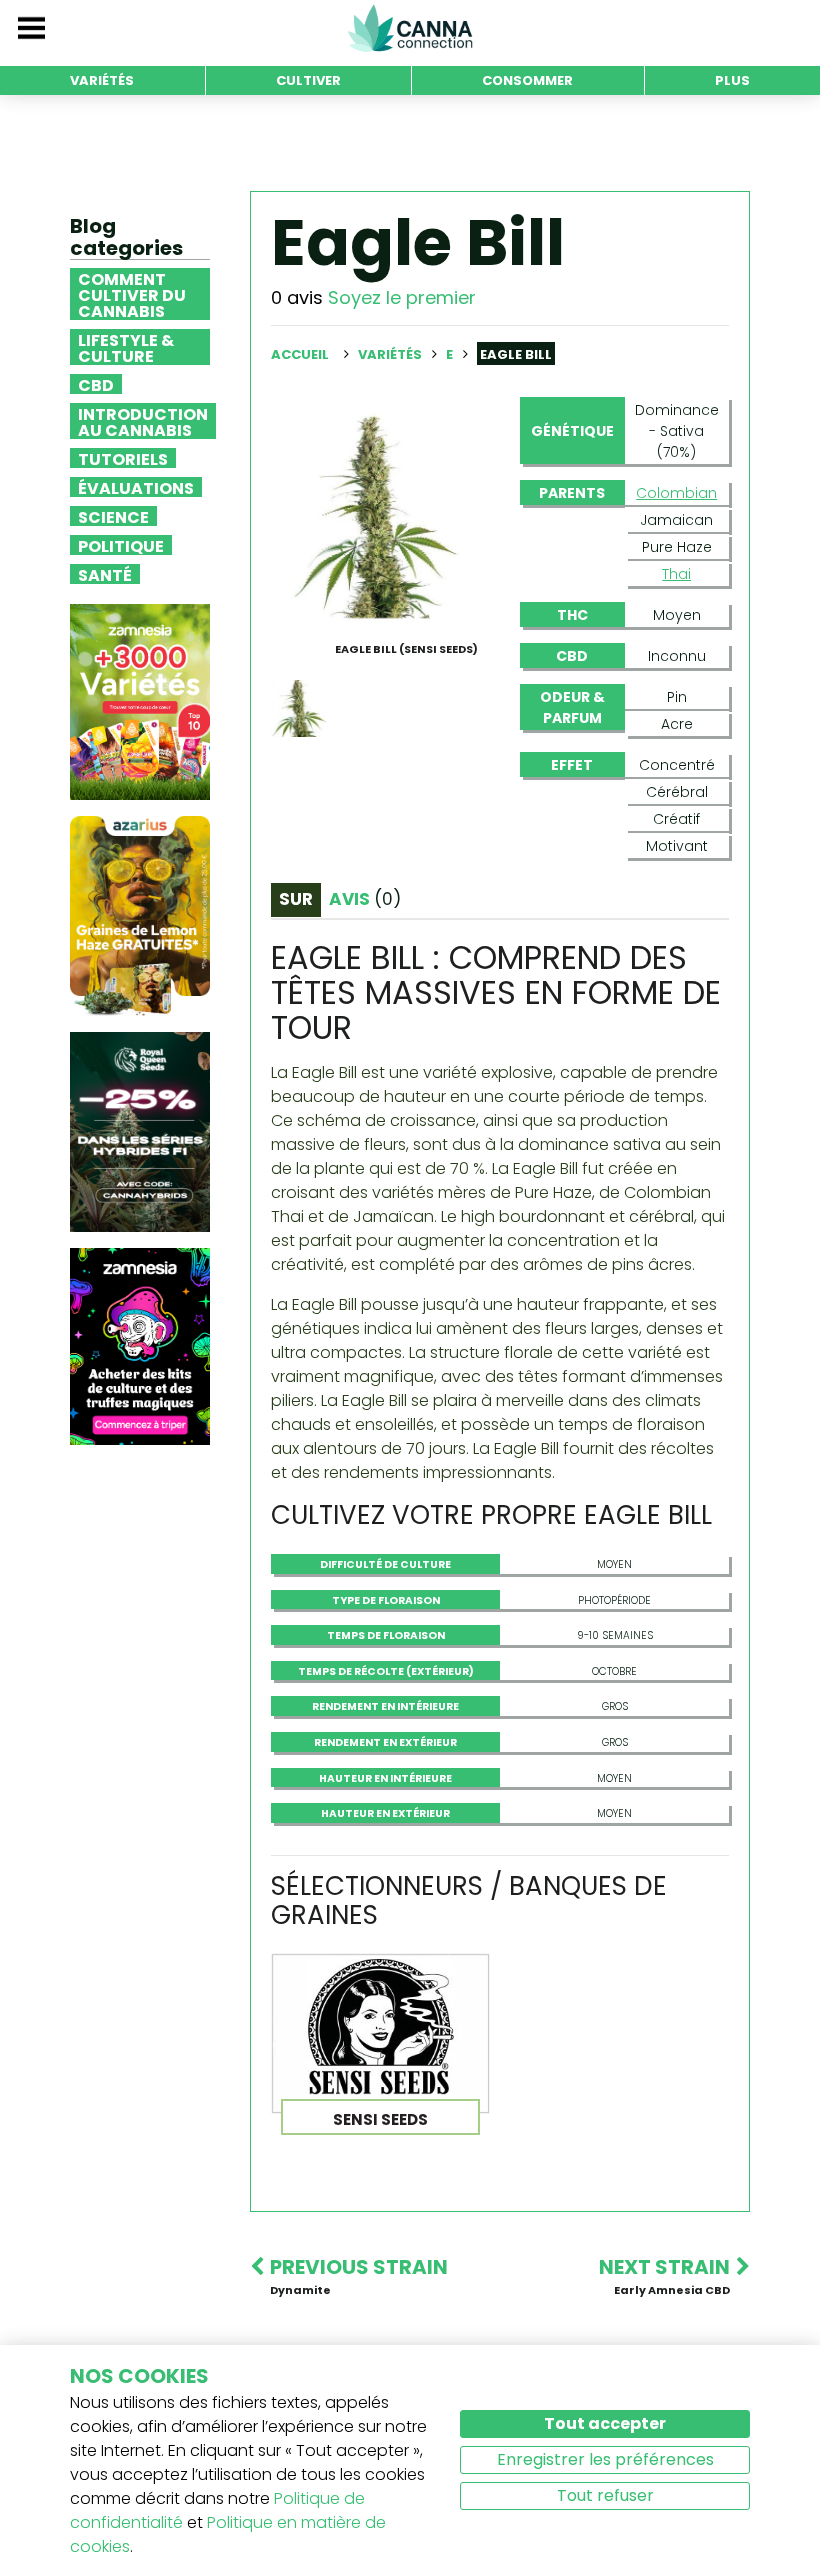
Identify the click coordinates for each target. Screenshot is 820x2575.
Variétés (391, 354)
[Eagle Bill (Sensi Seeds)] (375, 514)
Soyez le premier (402, 297)
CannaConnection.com (410, 28)
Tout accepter (605, 2423)
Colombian (676, 493)
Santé (105, 574)
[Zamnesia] (140, 701)
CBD (96, 384)
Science (113, 516)
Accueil (300, 354)
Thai (676, 574)
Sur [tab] (296, 899)
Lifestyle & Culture (126, 347)
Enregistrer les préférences (605, 2459)
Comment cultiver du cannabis (132, 294)
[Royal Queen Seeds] (140, 1131)
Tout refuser (605, 2495)
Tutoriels (123, 458)
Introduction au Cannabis (143, 421)
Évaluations (136, 487)
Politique (121, 545)
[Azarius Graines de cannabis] (140, 915)
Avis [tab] (365, 899)
